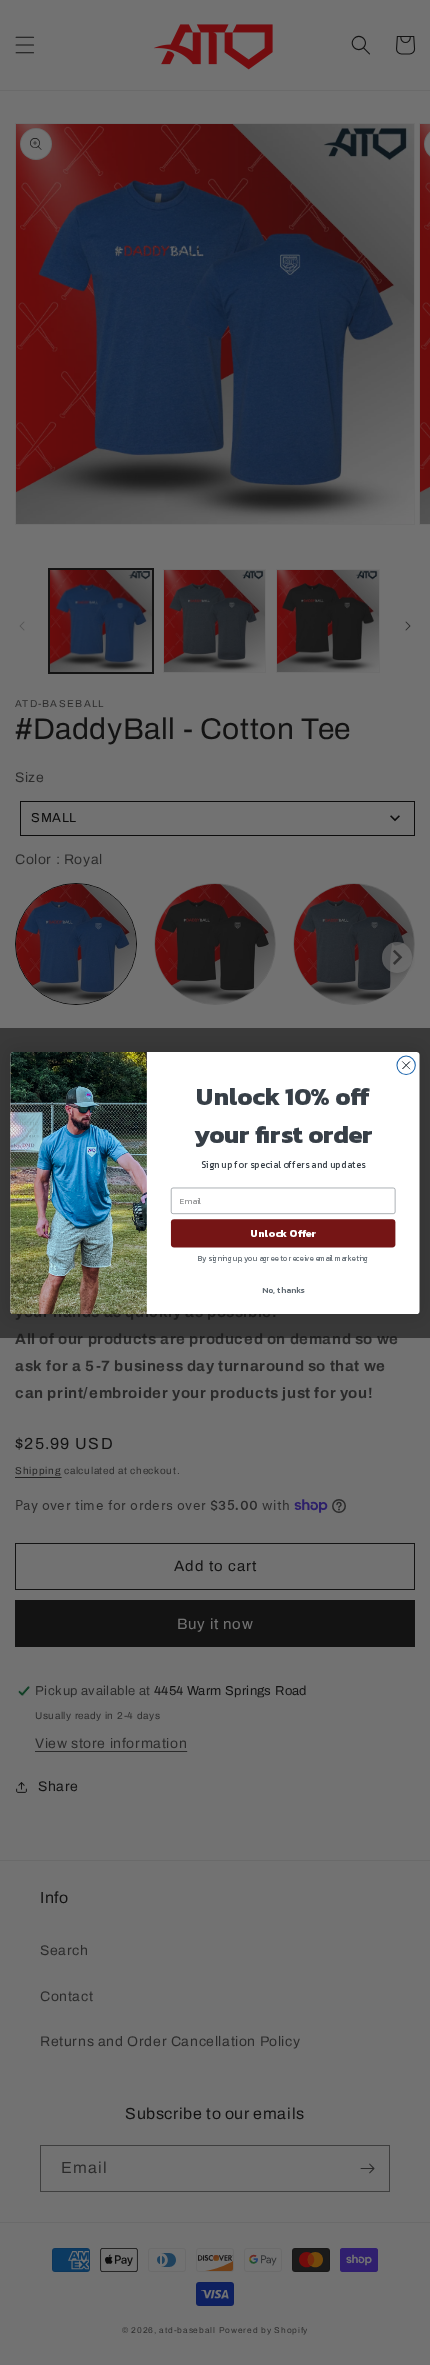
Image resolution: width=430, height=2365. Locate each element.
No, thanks (283, 1289)
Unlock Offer (283, 1233)
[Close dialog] (406, 1065)
